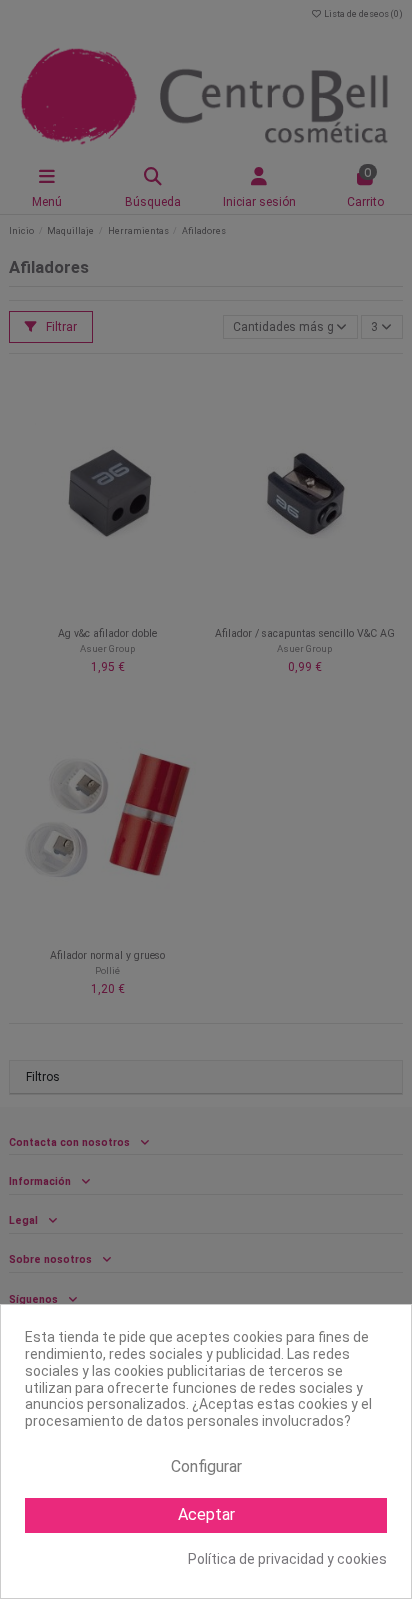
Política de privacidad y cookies (287, 1559)
